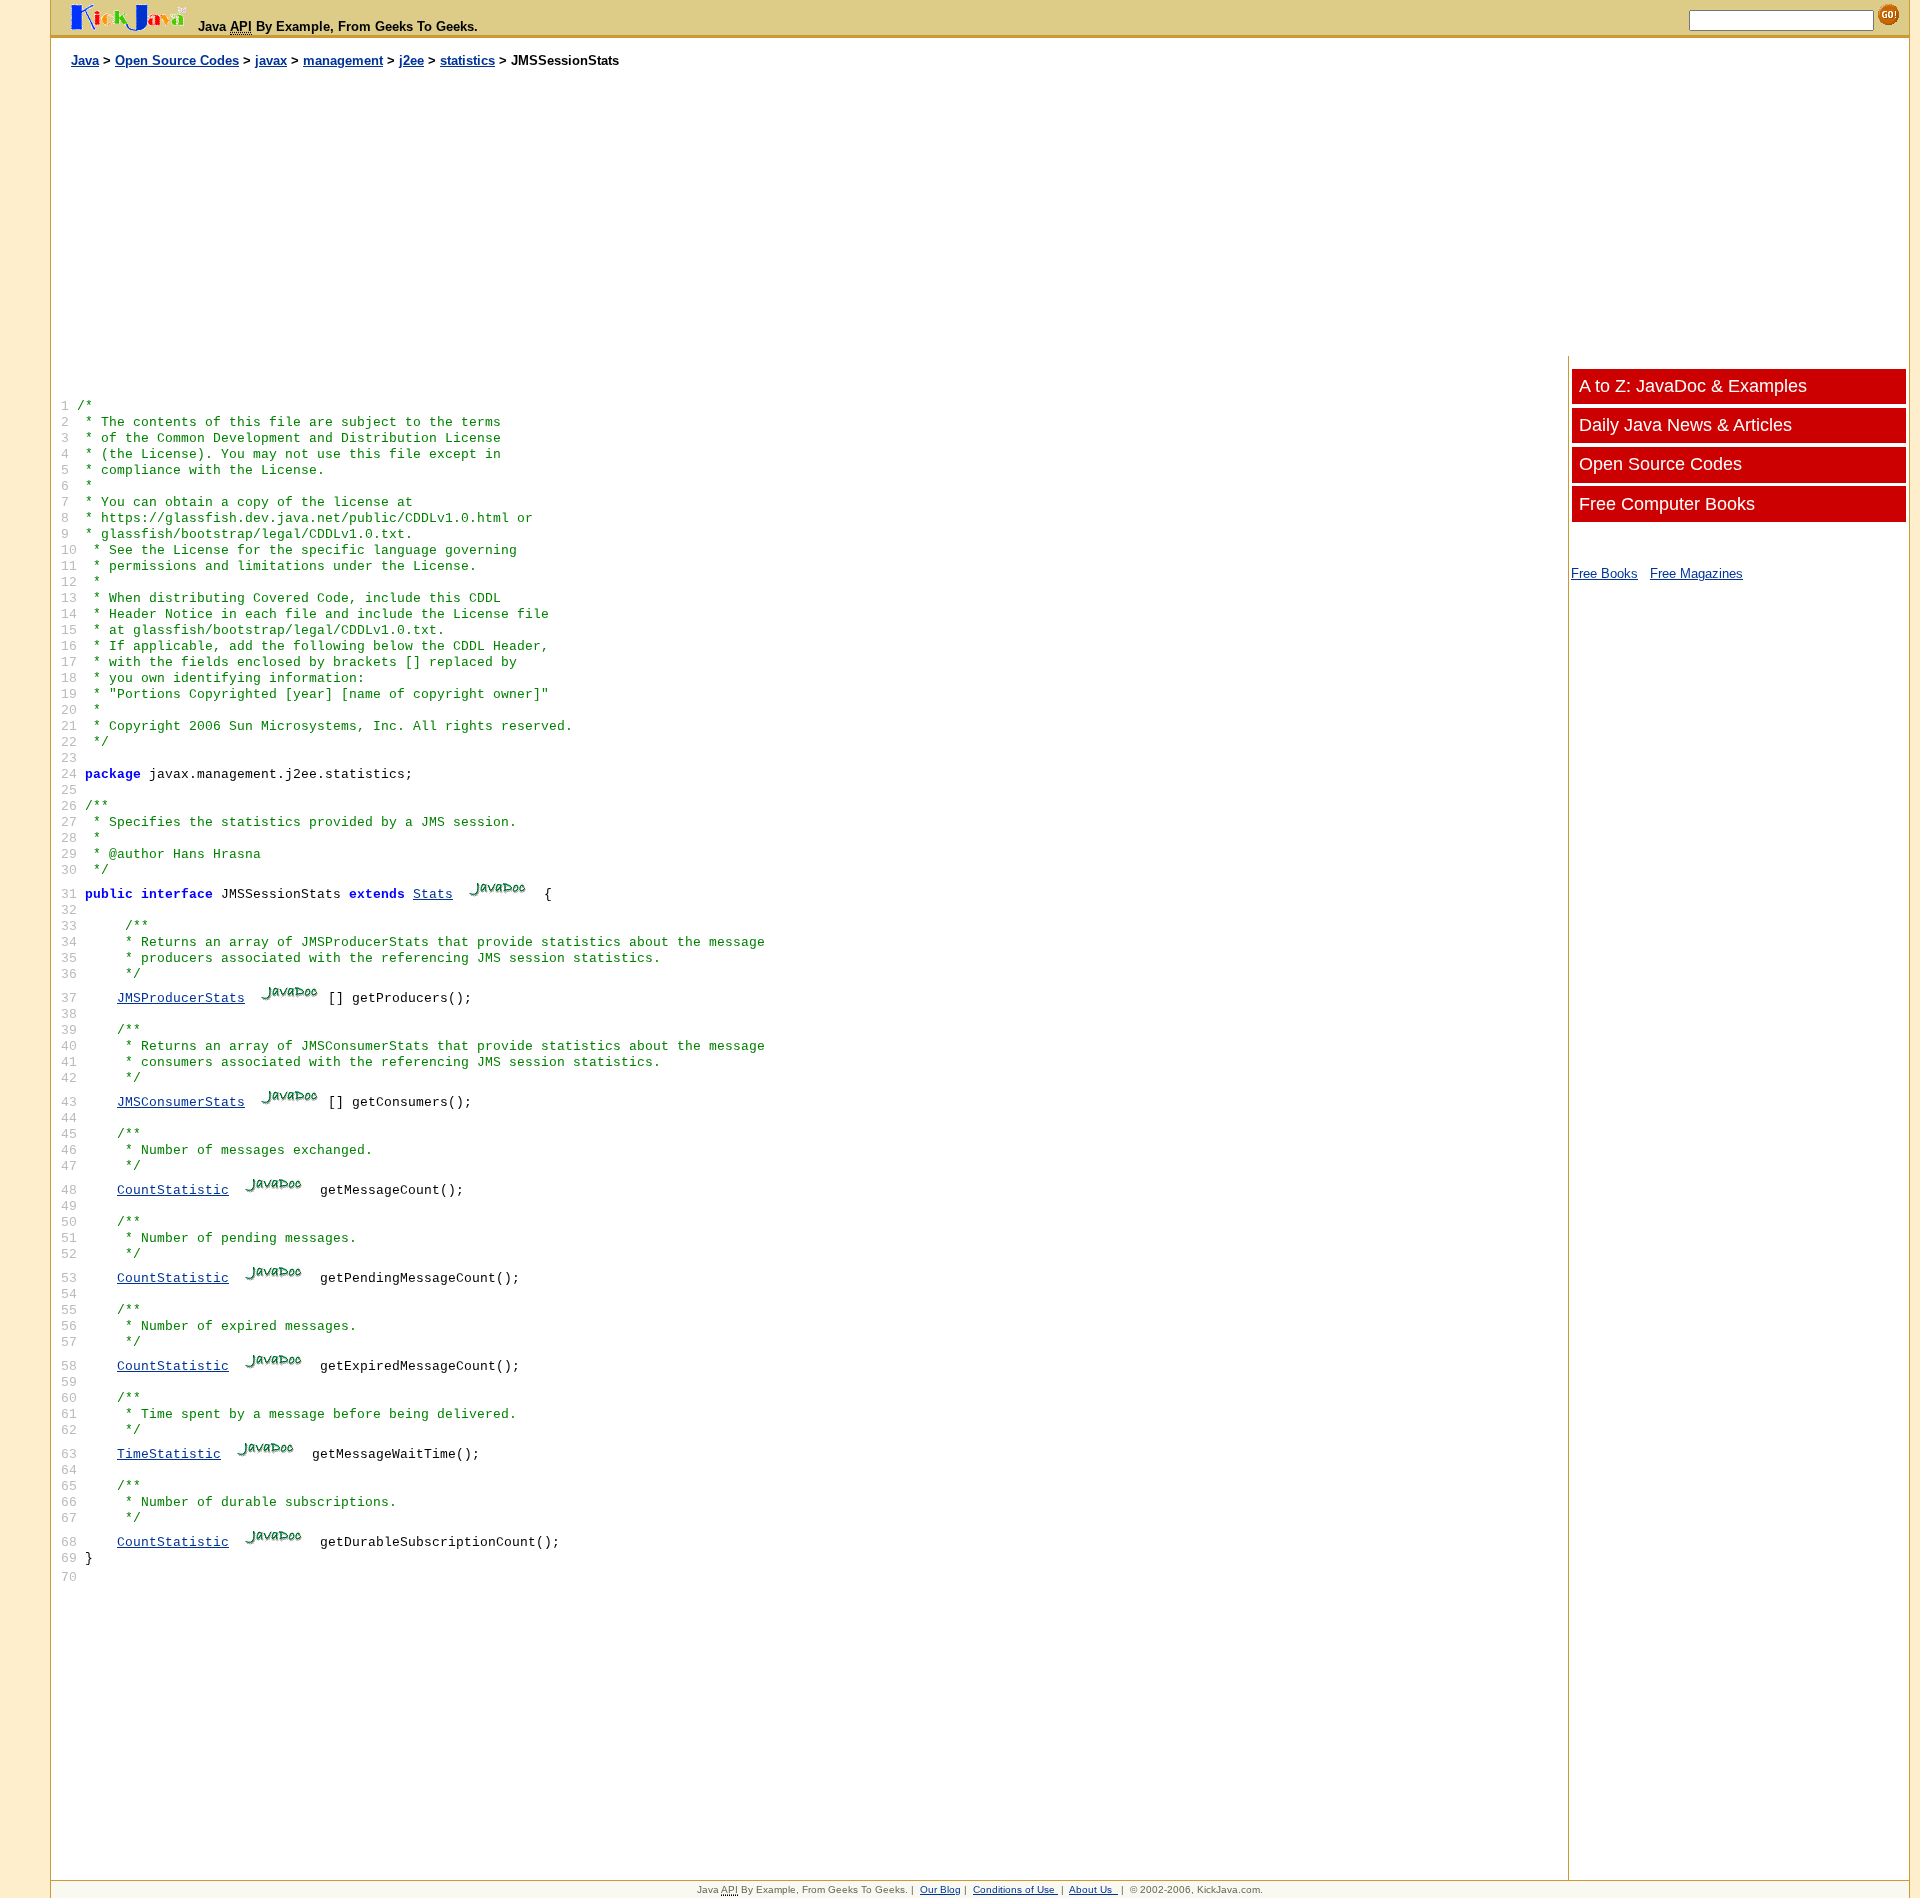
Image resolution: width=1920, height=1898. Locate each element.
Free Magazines (1696, 573)
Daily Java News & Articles (1685, 425)
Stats (433, 894)
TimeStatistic (169, 1454)
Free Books (1604, 573)
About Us (1090, 1889)
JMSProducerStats (181, 998)
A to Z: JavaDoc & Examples (1693, 386)
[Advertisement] (516, 213)
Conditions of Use (1014, 1889)
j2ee (411, 60)
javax (271, 60)
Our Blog (940, 1889)
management (343, 60)
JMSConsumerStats (181, 1102)
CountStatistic (173, 1190)
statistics (467, 60)
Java (85, 60)
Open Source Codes (177, 60)
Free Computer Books (1667, 504)
